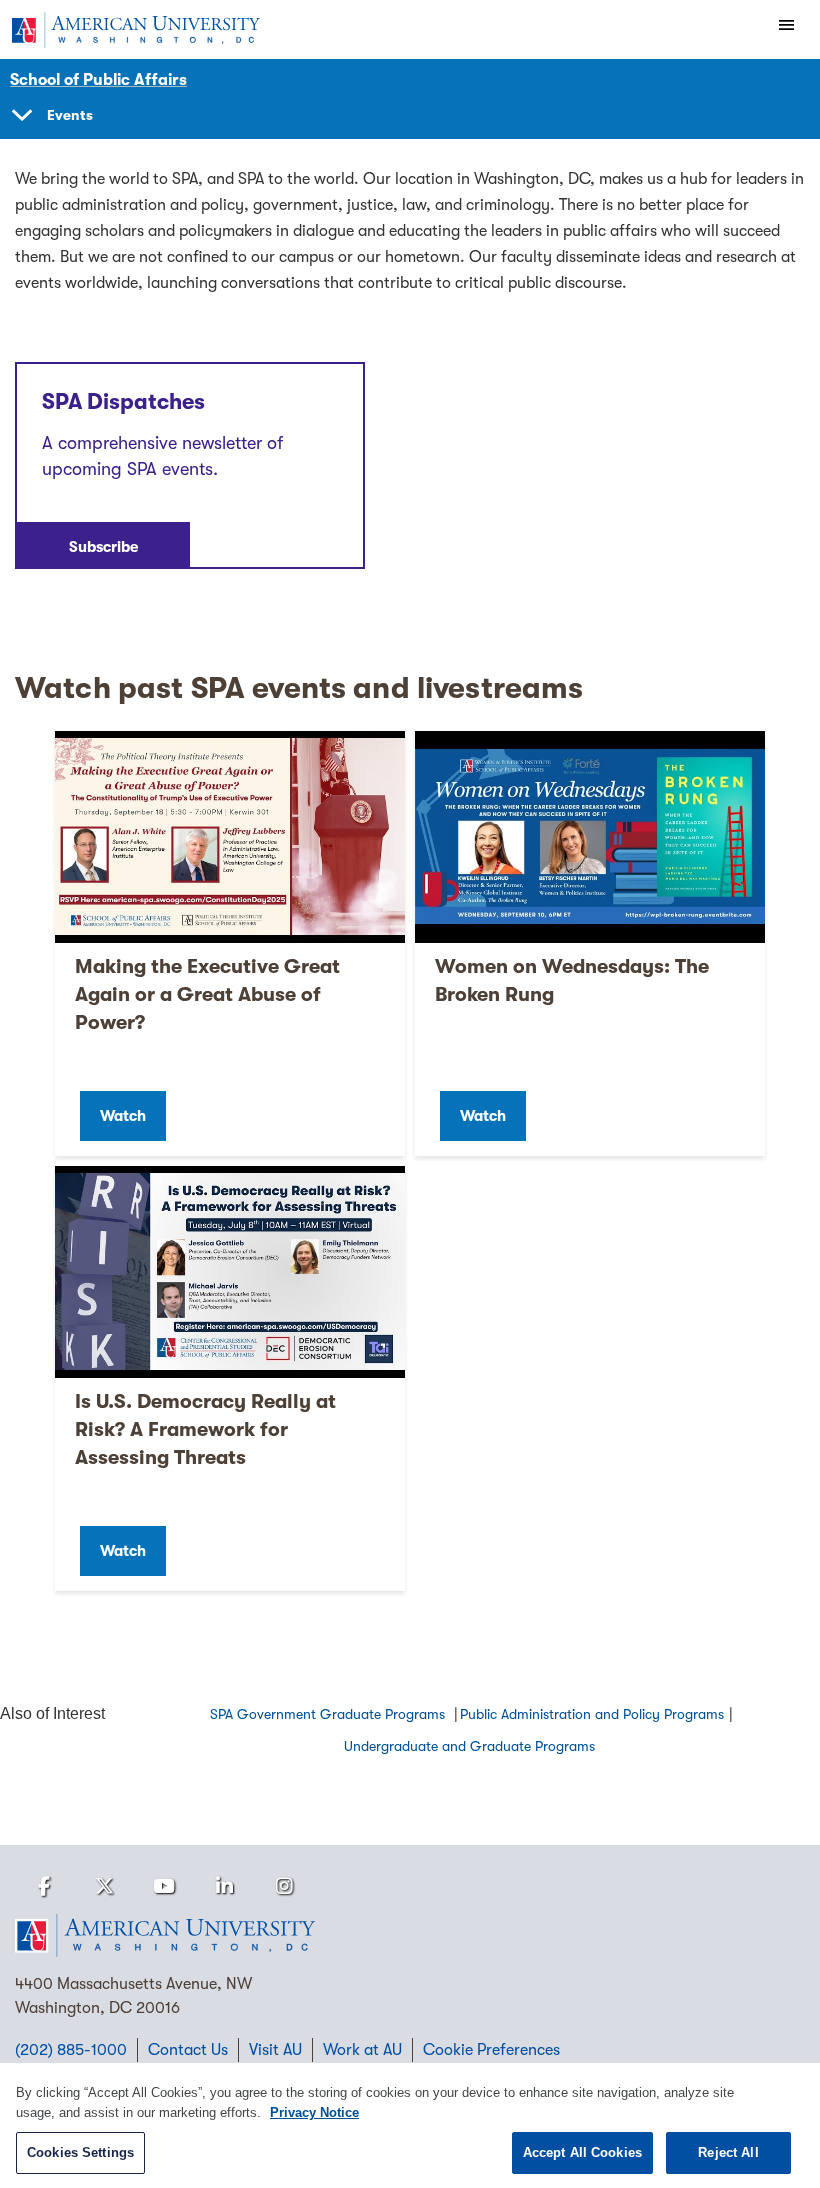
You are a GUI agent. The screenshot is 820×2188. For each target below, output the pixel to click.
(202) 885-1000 (71, 2050)
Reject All (728, 2152)
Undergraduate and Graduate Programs (469, 1746)
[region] (410, 2125)
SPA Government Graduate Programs (329, 1714)
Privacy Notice (314, 2112)
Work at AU (362, 2050)
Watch (123, 1116)
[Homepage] (410, 1936)
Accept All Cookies (582, 2152)
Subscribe (103, 547)
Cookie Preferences (491, 2050)
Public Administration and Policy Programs (592, 1714)
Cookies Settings (80, 2152)
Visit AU (275, 2050)
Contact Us (188, 2050)
